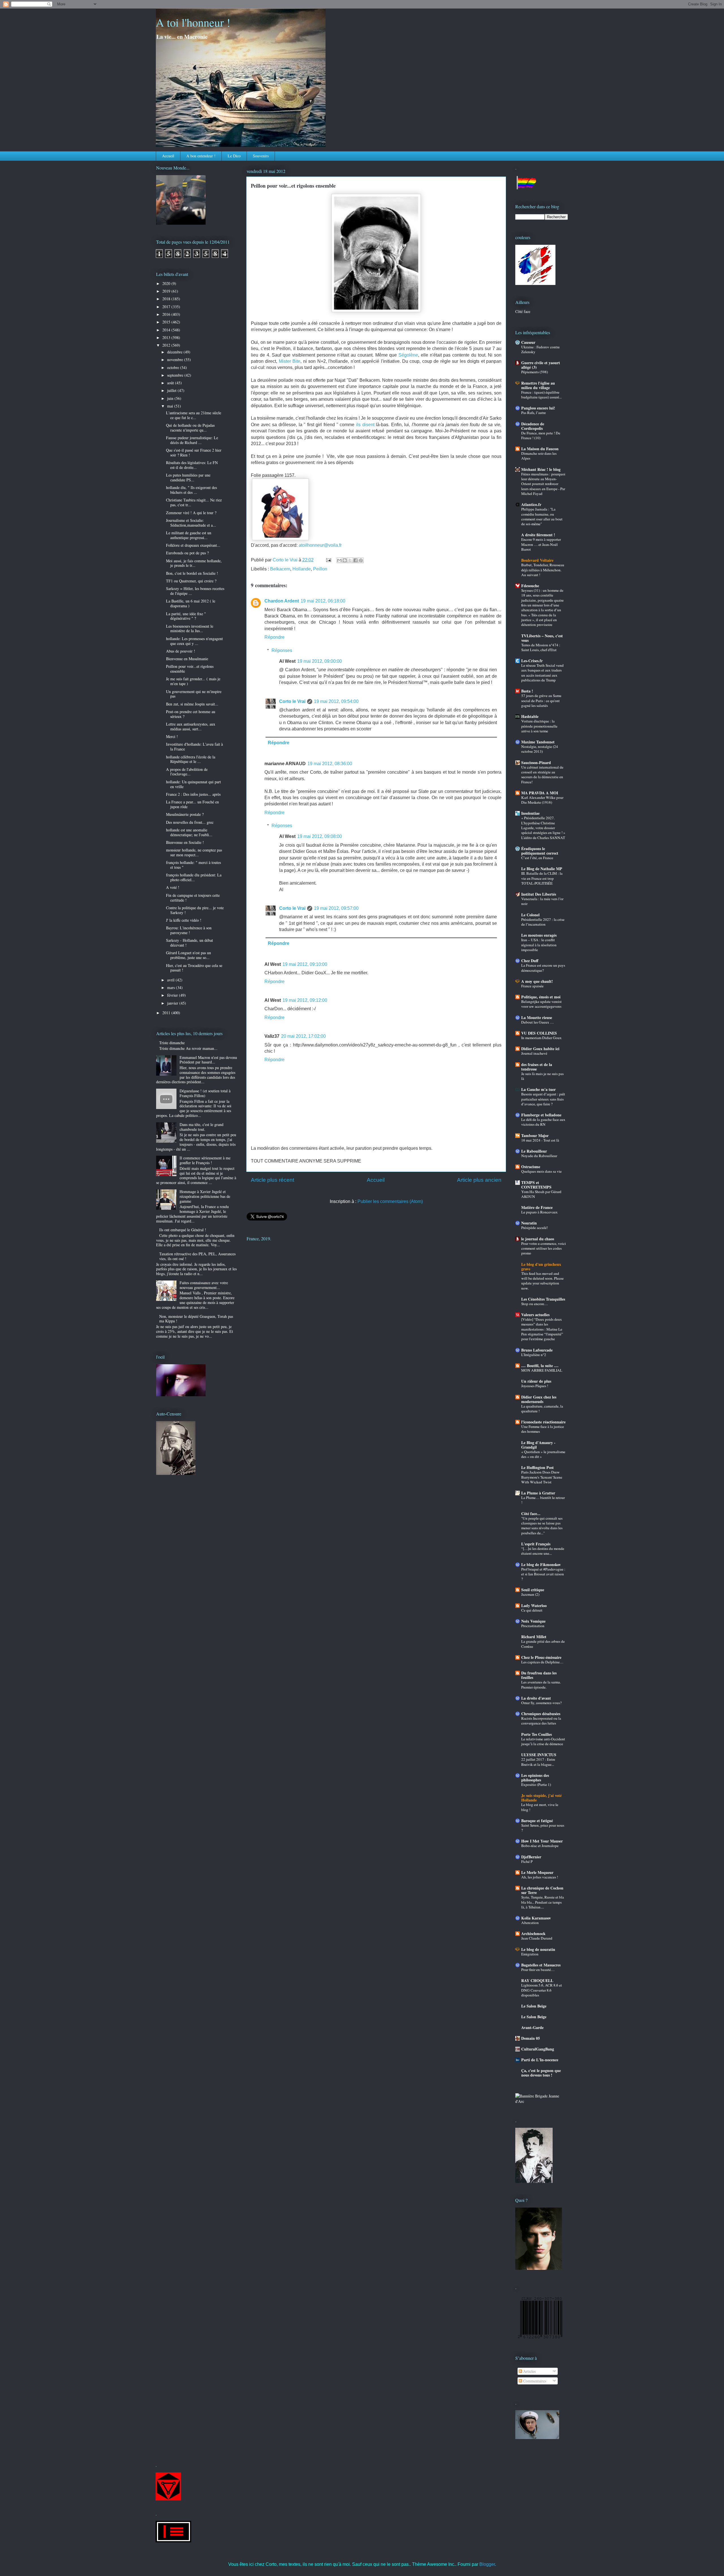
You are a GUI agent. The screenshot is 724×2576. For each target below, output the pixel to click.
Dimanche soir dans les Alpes (539, 456)
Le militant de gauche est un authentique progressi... (189, 535)
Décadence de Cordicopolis (533, 426)
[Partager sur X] (350, 560)
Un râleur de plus (536, 1381)
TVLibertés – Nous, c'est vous (542, 638)
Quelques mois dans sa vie (541, 1171)
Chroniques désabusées (541, 1714)
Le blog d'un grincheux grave (541, 1266)
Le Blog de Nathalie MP (542, 869)
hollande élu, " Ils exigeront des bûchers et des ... (191, 490)
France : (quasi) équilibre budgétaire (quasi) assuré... (541, 395)
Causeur (528, 342)
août (171, 383)
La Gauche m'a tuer (538, 1089)
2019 (167, 291)
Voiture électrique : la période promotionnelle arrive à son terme (539, 726)
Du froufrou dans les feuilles (539, 1675)
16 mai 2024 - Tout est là (540, 1140)
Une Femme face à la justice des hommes (543, 1429)
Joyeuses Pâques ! (535, 1386)
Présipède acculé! (535, 1228)
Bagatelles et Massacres (541, 1965)
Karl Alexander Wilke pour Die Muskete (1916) (542, 800)
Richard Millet (534, 1637)
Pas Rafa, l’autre (534, 413)
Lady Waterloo (534, 1606)
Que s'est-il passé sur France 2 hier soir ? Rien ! (194, 452)
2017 (167, 307)
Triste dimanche (172, 1043)
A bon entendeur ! (201, 156)
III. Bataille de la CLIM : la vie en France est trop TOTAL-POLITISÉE (542, 878)
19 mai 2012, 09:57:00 (336, 908)
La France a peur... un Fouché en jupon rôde (192, 804)
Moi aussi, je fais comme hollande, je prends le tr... (194, 563)
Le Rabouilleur (534, 1151)
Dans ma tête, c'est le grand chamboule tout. (202, 1127)
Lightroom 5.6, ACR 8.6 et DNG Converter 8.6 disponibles (542, 1990)
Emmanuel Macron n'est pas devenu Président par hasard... (208, 1060)
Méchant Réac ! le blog (541, 469)
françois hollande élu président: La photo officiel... (194, 877)
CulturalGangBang (538, 2049)
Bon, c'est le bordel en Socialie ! (192, 573)
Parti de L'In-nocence (540, 2060)
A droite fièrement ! (538, 535)
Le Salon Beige (534, 2006)
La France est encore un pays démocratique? (543, 968)
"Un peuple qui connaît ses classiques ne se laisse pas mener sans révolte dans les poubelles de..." (542, 1526)
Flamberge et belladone (541, 1115)
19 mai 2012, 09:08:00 (320, 836)
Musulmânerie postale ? (185, 814)
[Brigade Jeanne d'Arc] (542, 2101)
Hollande (302, 569)
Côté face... (531, 1514)
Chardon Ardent (282, 601)
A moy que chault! (537, 981)
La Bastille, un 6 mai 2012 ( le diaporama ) (191, 603)
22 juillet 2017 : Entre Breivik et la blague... (538, 1762)
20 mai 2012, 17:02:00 (303, 1036)
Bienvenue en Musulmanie (187, 659)
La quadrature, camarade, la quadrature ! (542, 1409)
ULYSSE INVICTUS (539, 1755)
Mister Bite (290, 361)
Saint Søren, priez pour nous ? (543, 1828)
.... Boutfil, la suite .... (540, 1366)
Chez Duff (530, 961)
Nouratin (529, 1223)
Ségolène (408, 355)
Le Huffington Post (537, 1467)
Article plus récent (272, 1180)
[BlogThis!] (345, 560)
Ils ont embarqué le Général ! (183, 1230)
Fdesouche (530, 586)
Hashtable (530, 716)
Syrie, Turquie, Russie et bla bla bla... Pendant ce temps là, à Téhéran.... (543, 1902)
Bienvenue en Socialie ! (185, 842)
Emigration (530, 1954)
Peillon (320, 569)
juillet (172, 390)
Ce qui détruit (532, 1610)
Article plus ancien (479, 1180)
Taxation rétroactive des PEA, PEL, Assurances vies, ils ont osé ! (197, 1256)
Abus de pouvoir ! (181, 651)
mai (171, 406)
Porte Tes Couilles (536, 1734)
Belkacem (280, 569)
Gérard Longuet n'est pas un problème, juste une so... (188, 955)
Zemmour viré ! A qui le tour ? (191, 513)
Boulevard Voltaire (537, 560)
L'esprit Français (536, 1544)
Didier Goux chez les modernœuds (539, 1399)
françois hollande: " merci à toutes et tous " (193, 865)
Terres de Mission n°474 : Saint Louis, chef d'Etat (541, 647)
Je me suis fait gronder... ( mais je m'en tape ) (193, 681)
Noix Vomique (533, 1621)
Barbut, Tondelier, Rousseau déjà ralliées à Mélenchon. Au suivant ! (543, 570)
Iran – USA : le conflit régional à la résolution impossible (539, 945)
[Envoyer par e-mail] (339, 560)
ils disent (365, 425)
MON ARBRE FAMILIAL (542, 1370)
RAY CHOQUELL (537, 1980)
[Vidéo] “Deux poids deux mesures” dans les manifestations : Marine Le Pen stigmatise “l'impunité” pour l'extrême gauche (542, 1329)
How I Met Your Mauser (542, 1841)
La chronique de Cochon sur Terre (542, 1890)
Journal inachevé (534, 1053)
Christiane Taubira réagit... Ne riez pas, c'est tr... (194, 502)
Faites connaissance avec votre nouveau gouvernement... (204, 1285)
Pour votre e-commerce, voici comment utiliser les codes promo (544, 1248)
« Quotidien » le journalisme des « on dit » (543, 1454)
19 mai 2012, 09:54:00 (336, 701)
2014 (167, 330)
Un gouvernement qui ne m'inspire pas (194, 694)
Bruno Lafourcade (537, 1350)
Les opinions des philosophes (535, 1778)
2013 (167, 337)
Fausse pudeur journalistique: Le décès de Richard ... (192, 440)
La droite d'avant (536, 1698)
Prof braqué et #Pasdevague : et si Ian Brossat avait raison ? (543, 1574)
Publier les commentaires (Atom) (390, 1201)
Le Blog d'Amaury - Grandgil (538, 1445)
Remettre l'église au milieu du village (538, 385)
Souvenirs (261, 156)
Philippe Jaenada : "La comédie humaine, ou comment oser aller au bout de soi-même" (542, 516)
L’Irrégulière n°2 (534, 1355)
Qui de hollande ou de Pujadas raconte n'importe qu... (190, 428)
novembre (176, 360)
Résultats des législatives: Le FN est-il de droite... (192, 465)
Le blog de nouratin (538, 1949)
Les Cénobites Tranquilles (543, 1299)
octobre (174, 367)
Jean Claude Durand (537, 1938)
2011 (167, 1013)
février (173, 995)
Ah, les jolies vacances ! (540, 1877)
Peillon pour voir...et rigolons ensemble (190, 669)
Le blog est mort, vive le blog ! (540, 1807)
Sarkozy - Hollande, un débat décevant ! (189, 943)
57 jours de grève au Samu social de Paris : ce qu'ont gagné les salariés (541, 701)
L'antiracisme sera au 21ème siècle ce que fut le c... (194, 415)
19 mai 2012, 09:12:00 (305, 1000)
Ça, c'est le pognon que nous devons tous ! (541, 2073)
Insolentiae (530, 813)
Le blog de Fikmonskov (541, 1564)
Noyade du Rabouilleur (539, 1156)
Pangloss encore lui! (538, 408)
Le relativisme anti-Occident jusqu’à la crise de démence (543, 1741)
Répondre (274, 637)
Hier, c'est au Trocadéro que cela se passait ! (194, 968)
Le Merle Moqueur (537, 1872)
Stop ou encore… (535, 1304)
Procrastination (533, 1626)
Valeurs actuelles (535, 1315)
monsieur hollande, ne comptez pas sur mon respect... (194, 852)
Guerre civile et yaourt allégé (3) (541, 365)
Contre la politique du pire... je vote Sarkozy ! (195, 910)
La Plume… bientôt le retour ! (543, 1500)
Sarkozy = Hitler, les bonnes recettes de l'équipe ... (195, 591)
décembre (175, 352)
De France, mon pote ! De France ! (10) (541, 435)
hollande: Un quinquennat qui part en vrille (193, 784)
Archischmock (533, 1933)
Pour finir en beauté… (538, 1970)
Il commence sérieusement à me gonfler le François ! (205, 1160)
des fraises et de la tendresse (537, 1067)
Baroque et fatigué (537, 1821)
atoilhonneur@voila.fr (320, 545)
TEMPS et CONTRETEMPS (536, 1185)
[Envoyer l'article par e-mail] (328, 560)
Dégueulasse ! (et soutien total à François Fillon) (205, 1093)
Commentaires (534, 2381)
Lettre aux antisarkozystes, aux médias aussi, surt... (191, 726)
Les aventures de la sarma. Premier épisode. (541, 1684)
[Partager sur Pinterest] (361, 560)
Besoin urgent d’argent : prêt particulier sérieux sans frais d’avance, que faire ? (543, 1099)
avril (171, 980)
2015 (167, 322)
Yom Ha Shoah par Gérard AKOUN (541, 1194)
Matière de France (537, 1207)
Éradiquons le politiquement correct (540, 851)
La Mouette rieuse (537, 1017)
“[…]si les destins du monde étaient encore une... (543, 1551)
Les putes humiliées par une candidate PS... (188, 477)
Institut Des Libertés (539, 894)
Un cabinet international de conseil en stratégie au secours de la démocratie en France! (542, 775)
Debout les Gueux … (537, 1022)
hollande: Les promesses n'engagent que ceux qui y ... (194, 641)
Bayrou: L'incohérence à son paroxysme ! (189, 930)
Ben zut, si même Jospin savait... (192, 704)
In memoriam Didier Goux (541, 1038)
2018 (167, 299)
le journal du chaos (538, 1239)
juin (171, 398)
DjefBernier (531, 1857)
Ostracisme (531, 1167)
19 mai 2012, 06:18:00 (323, 601)
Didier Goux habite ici (540, 1049)
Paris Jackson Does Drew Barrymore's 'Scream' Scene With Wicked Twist (542, 1477)
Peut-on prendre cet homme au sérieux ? (191, 714)
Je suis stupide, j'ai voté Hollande (541, 1798)
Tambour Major (535, 1135)
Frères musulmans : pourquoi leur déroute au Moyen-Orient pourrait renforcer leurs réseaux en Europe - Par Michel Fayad (543, 484)
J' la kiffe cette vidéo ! (184, 920)
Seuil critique (533, 1590)
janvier (173, 1003)
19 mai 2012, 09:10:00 (305, 964)
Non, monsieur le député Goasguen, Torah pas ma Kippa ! (196, 1319)
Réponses (282, 650)
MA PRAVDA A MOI (540, 793)
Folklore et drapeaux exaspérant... (193, 545)
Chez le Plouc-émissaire (541, 1657)
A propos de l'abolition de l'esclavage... (187, 772)
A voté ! (173, 887)
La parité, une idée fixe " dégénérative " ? (186, 616)
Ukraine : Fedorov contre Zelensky (540, 349)
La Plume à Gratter (538, 1493)
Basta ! (527, 691)
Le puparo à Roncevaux (539, 1212)
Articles (529, 2371)
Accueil (168, 156)
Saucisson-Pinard (536, 762)
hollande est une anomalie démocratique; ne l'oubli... (189, 832)
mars (172, 987)
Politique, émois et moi (541, 997)
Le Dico (234, 156)
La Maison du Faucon (540, 449)
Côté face (523, 311)
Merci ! (172, 736)
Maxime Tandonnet (538, 742)
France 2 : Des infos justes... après (193, 794)
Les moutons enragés (539, 935)
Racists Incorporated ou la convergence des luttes (541, 1721)
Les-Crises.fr (532, 661)
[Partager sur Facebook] (355, 560)
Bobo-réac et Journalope (540, 1846)
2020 (167, 283)
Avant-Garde (532, 2027)
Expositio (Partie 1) (536, 1784)
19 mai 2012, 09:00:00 (320, 661)
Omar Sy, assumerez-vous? (541, 1703)
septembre (176, 375)
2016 (167, 314)
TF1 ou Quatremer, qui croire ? (191, 581)
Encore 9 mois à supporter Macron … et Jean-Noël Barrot (541, 544)
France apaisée (532, 986)
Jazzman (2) (530, 1594)
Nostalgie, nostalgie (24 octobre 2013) (540, 749)
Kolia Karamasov (536, 1918)
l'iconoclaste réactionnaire (543, 1422)
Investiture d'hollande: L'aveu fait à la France (194, 747)
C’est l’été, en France (537, 858)
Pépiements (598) (535, 372)
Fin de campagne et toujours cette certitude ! (193, 898)
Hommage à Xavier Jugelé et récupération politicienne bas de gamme (205, 1196)
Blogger (487, 2564)
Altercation (530, 1923)
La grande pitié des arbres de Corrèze (543, 1644)
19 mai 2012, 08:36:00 (330, 764)
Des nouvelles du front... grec (190, 822)
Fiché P (527, 1861)
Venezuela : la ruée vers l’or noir (542, 901)
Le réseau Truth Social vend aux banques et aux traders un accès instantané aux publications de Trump (542, 673)
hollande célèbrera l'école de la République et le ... (191, 759)
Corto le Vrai (292, 701)
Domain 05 (531, 2038)
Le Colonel (530, 915)
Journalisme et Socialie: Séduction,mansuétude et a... (191, 523)
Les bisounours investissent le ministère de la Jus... (190, 629)
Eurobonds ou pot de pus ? (187, 553)
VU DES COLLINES (539, 1033)
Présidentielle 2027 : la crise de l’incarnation (543, 922)
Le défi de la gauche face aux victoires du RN (543, 1122)
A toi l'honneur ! (193, 22)
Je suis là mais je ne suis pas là (542, 1076)
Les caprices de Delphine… (542, 1662)
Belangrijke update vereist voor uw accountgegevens (541, 1004)
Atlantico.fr (531, 504)
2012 (167, 345)
